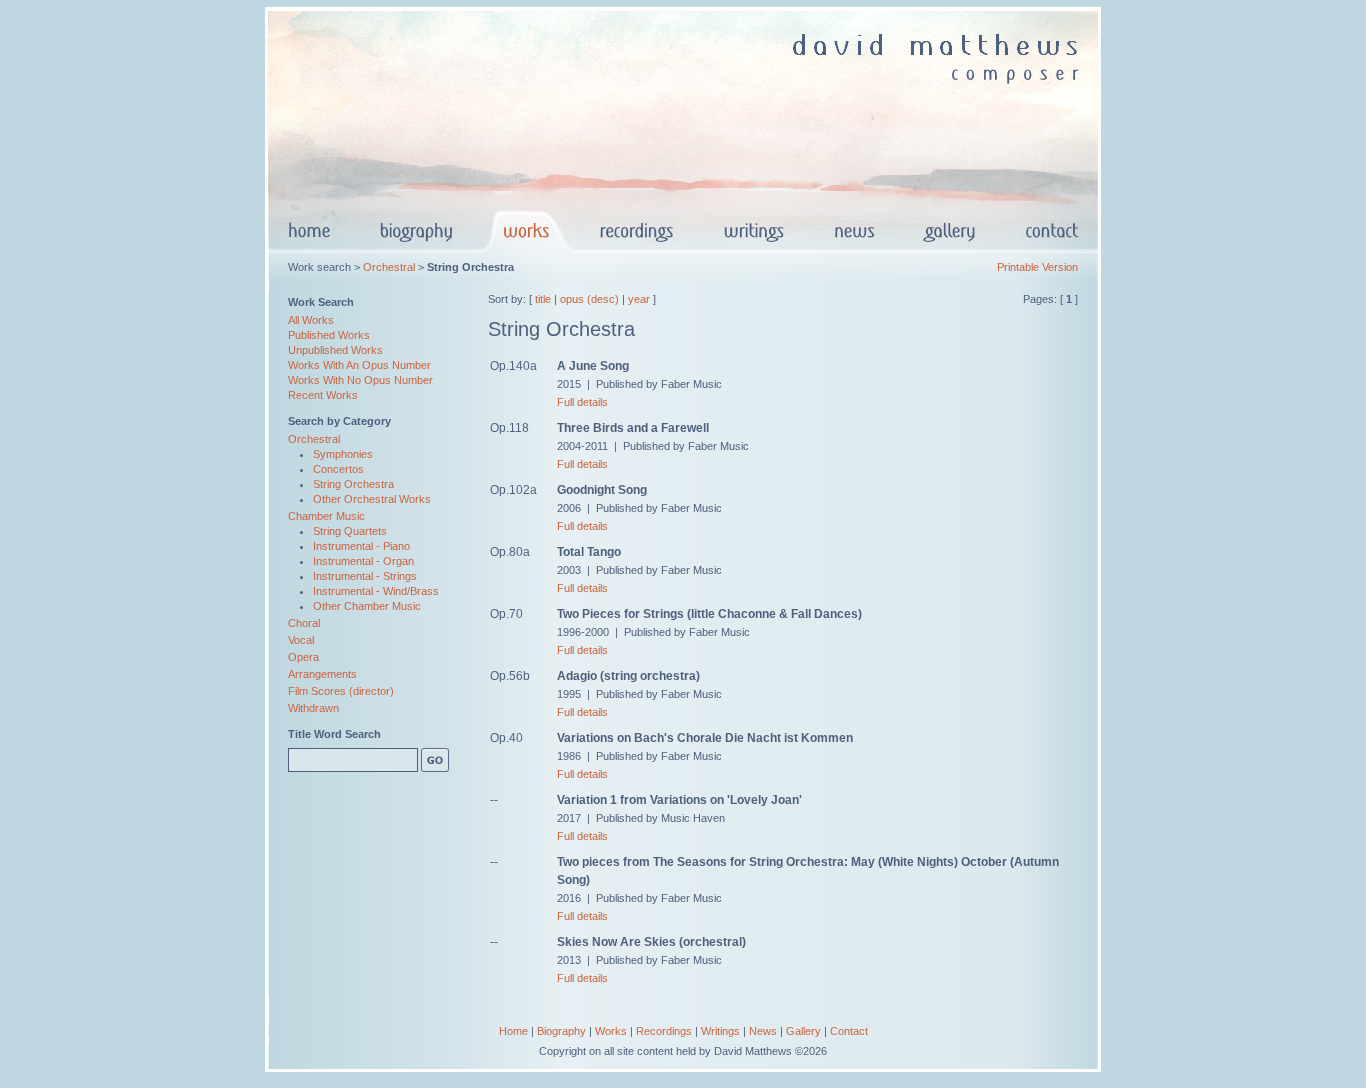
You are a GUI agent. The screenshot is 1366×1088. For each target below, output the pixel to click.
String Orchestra (353, 484)
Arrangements (322, 674)
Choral (304, 623)
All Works (311, 320)
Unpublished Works (335, 350)
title (543, 299)
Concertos (338, 469)
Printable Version (1037, 267)
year (639, 299)
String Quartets (350, 531)
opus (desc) (589, 299)
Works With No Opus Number (360, 380)
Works (611, 1031)
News (763, 1031)
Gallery (803, 1031)
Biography (561, 1031)
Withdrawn (313, 708)
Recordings (664, 1031)
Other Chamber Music (367, 606)
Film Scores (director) (341, 691)
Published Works (329, 335)
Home (513, 1031)
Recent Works (323, 395)
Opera (303, 657)
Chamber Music (326, 516)
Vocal (301, 640)
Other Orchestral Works (372, 499)
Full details (582, 402)
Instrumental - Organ (363, 561)
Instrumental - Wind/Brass (376, 591)
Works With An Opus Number (359, 365)
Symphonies (343, 454)
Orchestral (389, 267)
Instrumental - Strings (365, 576)
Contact (849, 1031)
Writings (720, 1031)
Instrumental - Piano (361, 546)
